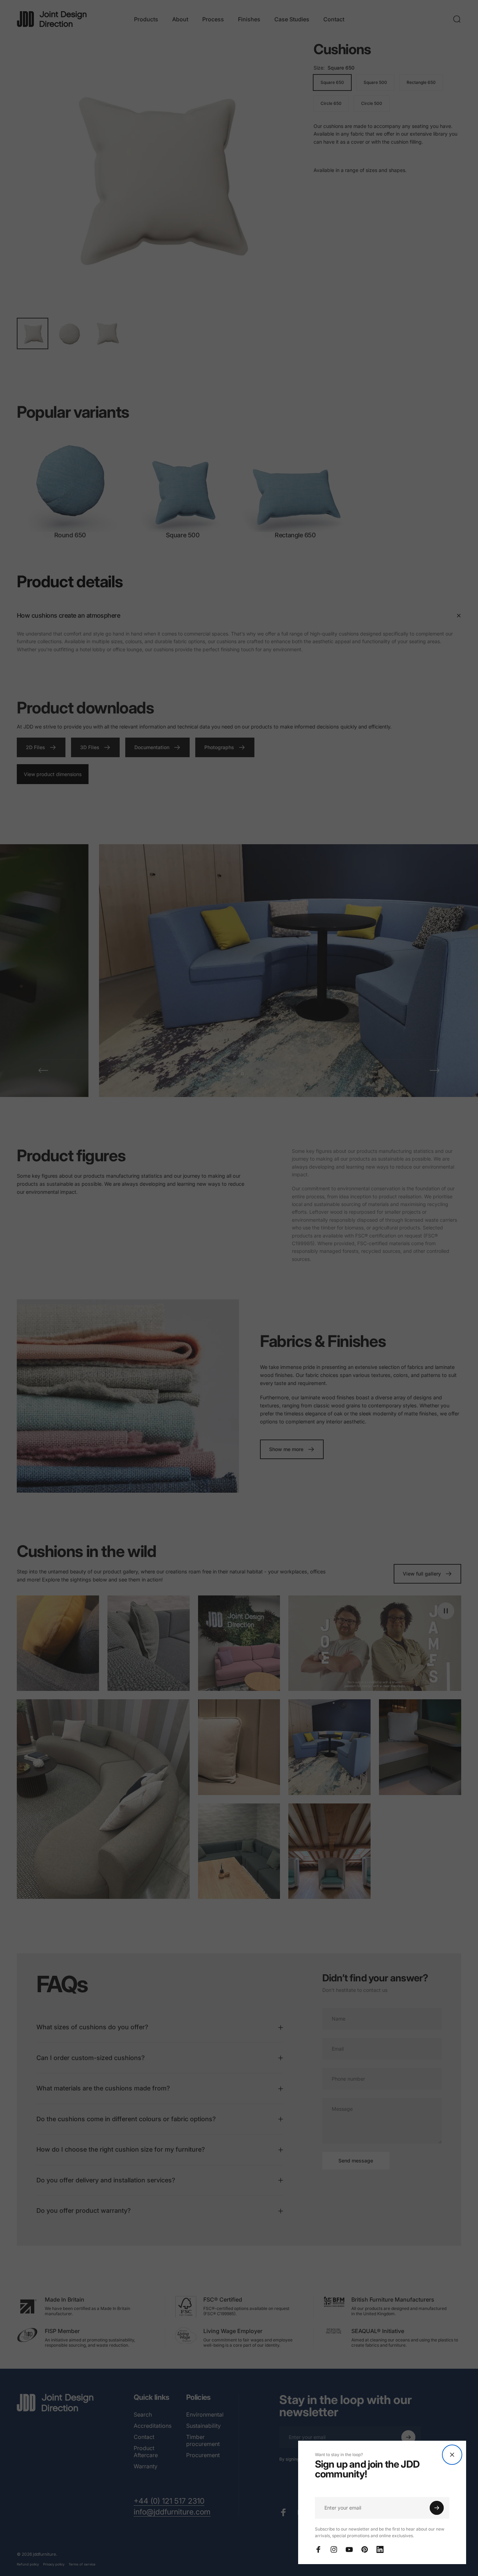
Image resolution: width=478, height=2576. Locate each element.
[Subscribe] (437, 2508)
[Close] (452, 2455)
